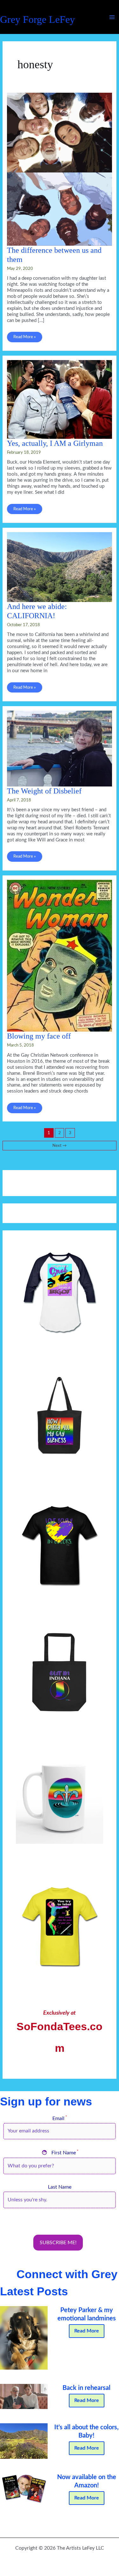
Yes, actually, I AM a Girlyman (55, 443)
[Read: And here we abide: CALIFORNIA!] (59, 567)
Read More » (24, 338)
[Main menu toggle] (112, 17)
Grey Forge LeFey (37, 20)
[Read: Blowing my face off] (59, 956)
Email (60, 2119)
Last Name (60, 2187)
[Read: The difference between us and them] (59, 169)
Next (60, 1146)
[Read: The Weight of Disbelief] (59, 748)
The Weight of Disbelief (44, 791)
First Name (60, 2153)
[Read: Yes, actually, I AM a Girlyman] (59, 399)
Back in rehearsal (86, 2388)
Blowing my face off (39, 1036)
